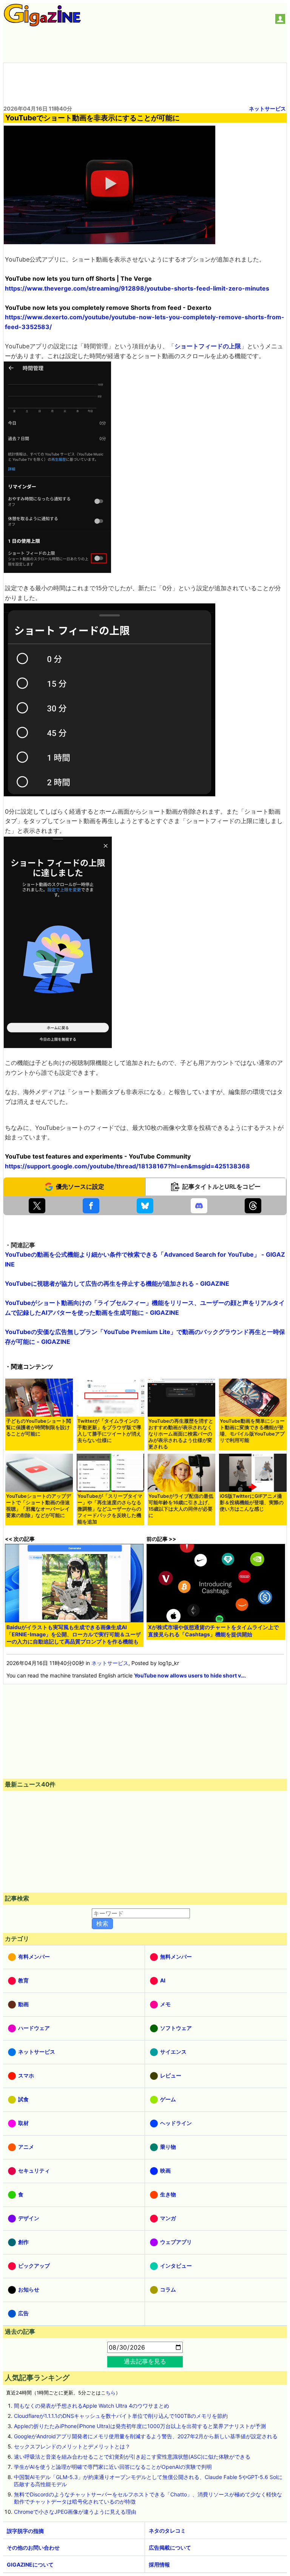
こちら (108, 2393)
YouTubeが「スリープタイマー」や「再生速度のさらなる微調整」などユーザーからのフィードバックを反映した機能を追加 (110, 1509)
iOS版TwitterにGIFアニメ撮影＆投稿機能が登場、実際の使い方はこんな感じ (252, 1503)
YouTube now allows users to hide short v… (189, 1675)
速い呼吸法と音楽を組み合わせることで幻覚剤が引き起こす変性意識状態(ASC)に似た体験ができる (132, 2457)
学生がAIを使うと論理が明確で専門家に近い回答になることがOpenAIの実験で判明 (113, 2467)
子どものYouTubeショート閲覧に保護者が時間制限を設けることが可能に (39, 1427)
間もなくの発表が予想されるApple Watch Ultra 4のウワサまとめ (92, 2406)
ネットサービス (267, 108)
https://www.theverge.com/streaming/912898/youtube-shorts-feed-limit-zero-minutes (137, 288)
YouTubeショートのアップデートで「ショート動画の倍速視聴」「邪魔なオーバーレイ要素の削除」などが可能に (39, 1506)
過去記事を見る (145, 2361)
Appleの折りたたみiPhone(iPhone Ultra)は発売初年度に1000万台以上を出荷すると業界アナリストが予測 (140, 2426)
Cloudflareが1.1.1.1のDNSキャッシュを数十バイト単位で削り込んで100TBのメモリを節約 (121, 2416)
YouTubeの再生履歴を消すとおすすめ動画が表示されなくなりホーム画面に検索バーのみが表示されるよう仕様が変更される (181, 1434)
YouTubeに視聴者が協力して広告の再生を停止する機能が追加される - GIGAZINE (117, 1283)
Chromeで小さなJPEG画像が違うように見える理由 (75, 2512)
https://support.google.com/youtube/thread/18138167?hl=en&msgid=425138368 (127, 1166)
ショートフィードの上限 (208, 346)
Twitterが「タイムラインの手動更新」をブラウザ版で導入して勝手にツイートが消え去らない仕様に (109, 1431)
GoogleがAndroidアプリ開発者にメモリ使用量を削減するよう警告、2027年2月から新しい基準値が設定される (146, 2436)
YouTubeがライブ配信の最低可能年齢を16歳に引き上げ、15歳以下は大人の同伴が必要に (181, 1506)
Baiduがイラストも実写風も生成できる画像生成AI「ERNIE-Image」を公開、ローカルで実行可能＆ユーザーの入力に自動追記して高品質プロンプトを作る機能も (74, 1634)
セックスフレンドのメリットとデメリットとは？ (72, 2446)
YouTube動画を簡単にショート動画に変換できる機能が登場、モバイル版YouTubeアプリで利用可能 (252, 1431)
